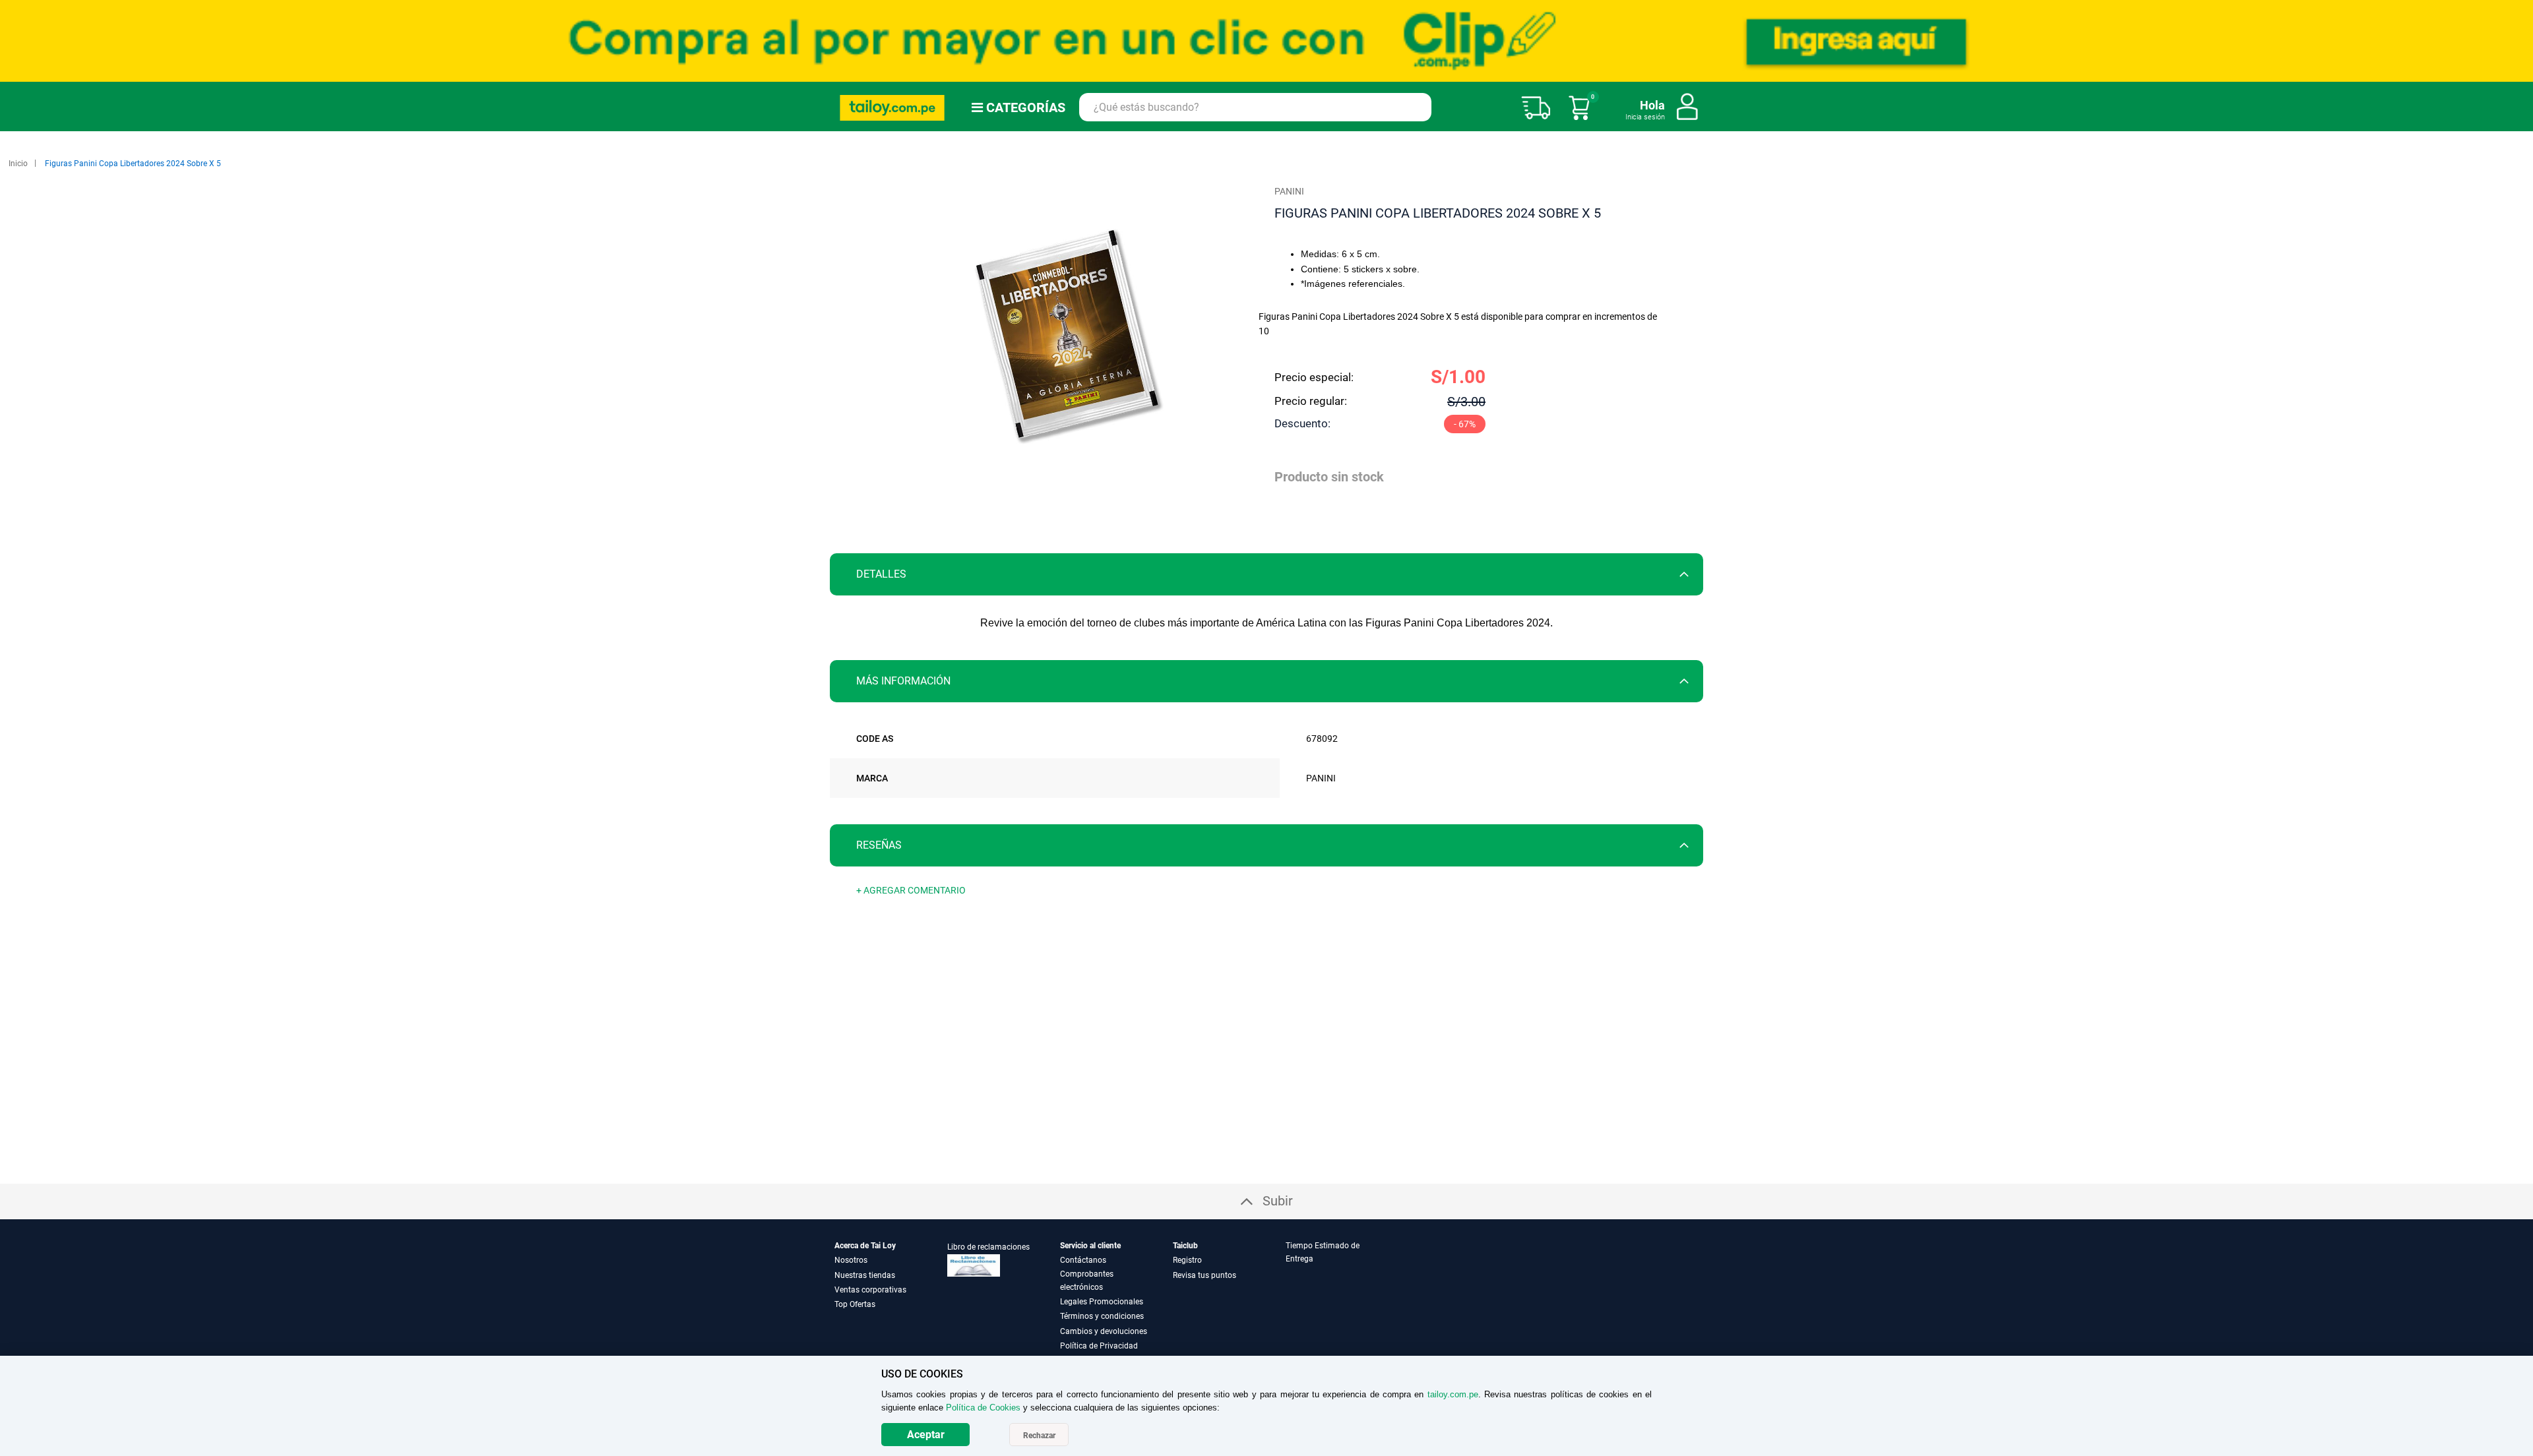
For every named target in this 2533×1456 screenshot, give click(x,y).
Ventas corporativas (870, 1290)
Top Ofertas (855, 1304)
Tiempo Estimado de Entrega (1323, 1252)
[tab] (1266, 574)
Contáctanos (1083, 1260)
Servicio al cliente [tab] (1090, 1246)
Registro (1187, 1260)
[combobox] (1255, 107)
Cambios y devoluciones (1104, 1331)
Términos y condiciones (1102, 1316)
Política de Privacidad (1099, 1346)
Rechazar (1039, 1436)
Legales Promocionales (1102, 1302)
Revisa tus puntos (1204, 1275)
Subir (1278, 1201)
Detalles (881, 574)
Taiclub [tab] (1185, 1246)
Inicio (18, 164)
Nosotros (851, 1260)
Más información (903, 681)
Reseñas (879, 845)
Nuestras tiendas (865, 1275)
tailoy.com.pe (1453, 1394)
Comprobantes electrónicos (1087, 1281)
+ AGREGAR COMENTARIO (911, 890)
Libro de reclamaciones (988, 1247)
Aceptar (926, 1435)
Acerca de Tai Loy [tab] (865, 1246)
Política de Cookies (983, 1408)
